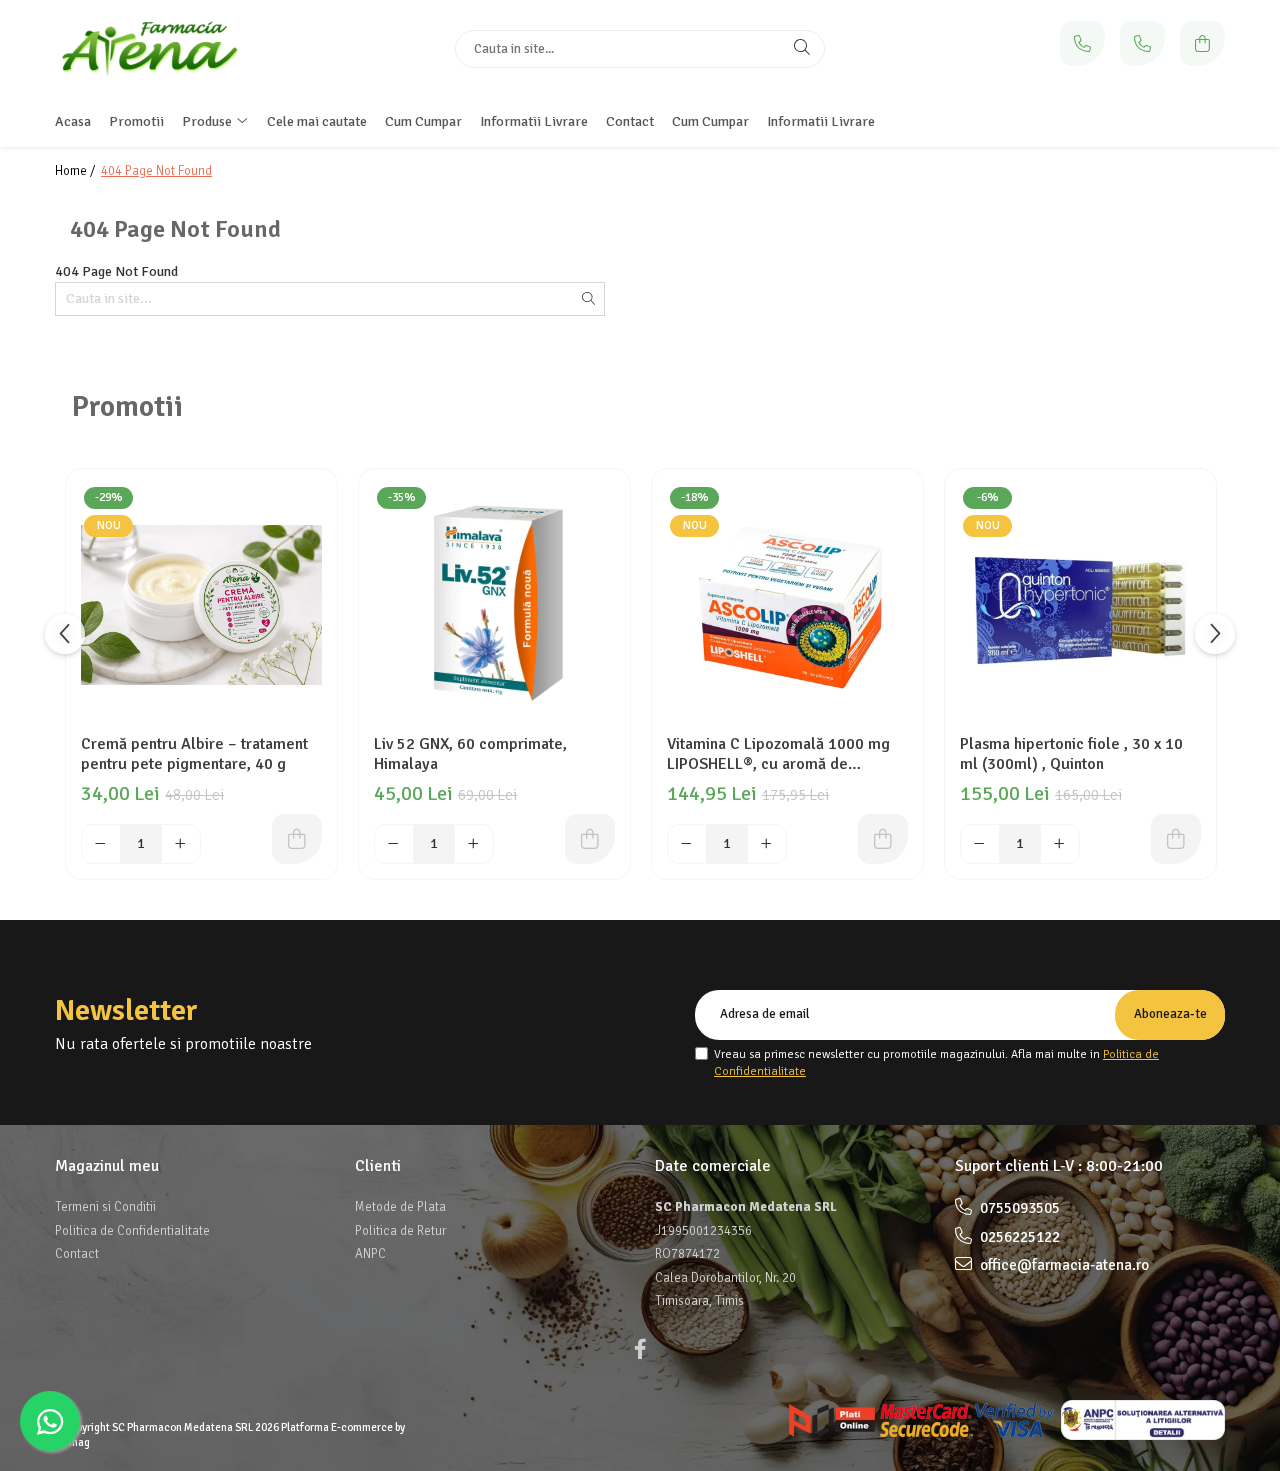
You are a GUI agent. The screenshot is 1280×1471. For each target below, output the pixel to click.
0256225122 (1018, 1237)
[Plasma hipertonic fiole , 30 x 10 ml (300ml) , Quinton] (1080, 604)
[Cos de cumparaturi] (1202, 43)
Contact (77, 1254)
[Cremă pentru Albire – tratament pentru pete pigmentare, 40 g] (201, 604)
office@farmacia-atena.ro (1063, 1265)
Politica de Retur (400, 1231)
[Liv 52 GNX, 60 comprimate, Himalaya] (494, 604)
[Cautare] (802, 49)
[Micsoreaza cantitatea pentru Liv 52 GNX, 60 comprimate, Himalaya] (394, 844)
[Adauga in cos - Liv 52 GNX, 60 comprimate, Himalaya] (590, 839)
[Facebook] (640, 1349)
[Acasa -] (180, 48)
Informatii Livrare (821, 121)
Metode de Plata (400, 1207)
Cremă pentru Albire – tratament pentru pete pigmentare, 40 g (194, 754)
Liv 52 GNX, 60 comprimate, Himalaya (470, 754)
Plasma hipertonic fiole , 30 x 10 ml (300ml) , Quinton (1071, 754)
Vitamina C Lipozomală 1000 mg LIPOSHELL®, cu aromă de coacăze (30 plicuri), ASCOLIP (778, 754)
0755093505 (1018, 1208)
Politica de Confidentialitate (132, 1231)
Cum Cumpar (710, 121)
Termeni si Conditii (105, 1207)
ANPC (370, 1254)
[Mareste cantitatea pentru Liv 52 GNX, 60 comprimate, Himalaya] (474, 844)
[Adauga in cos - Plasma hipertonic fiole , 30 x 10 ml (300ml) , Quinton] (1176, 839)
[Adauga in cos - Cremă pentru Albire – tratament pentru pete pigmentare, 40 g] (297, 839)
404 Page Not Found (156, 171)
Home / (76, 171)
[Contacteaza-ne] (1082, 43)
